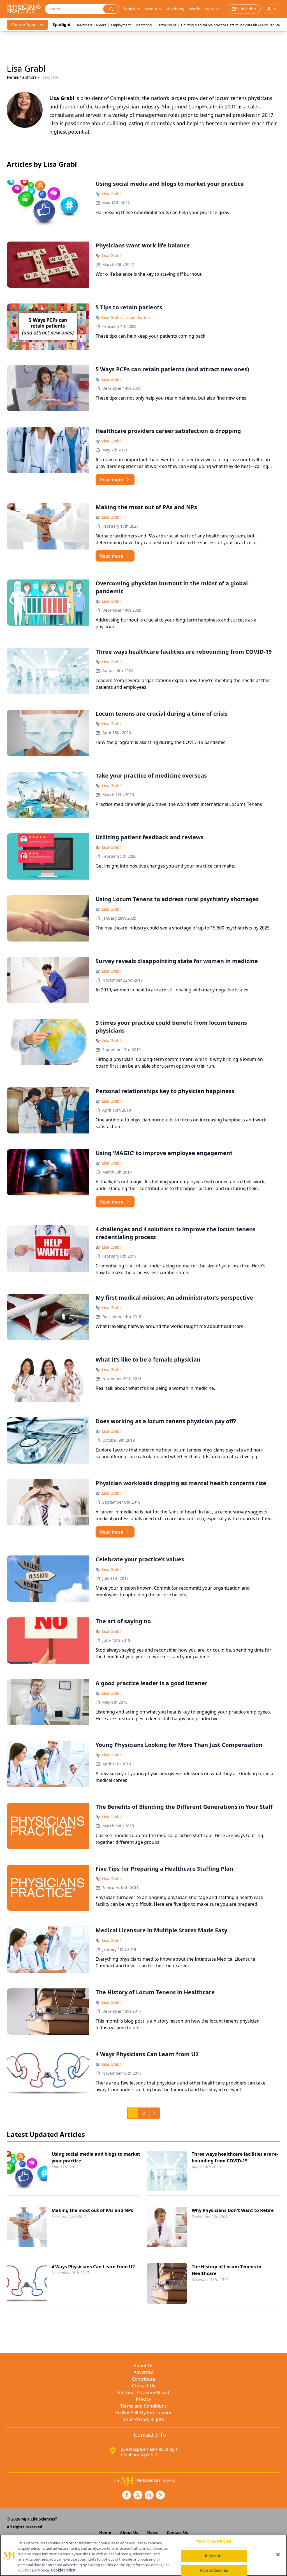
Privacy (143, 2399)
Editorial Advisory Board (143, 2392)
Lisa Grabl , (113, 317)
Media (151, 9)
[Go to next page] (155, 2113)
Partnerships (166, 25)
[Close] (278, 2555)
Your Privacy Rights (144, 2419)
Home (13, 77)
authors (29, 77)
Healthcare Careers (91, 25)
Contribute (143, 2379)
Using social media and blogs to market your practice (96, 2157)
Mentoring (143, 25)
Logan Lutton (138, 317)
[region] (143, 2555)
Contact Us (144, 2386)
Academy (176, 9)
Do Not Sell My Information (144, 2413)
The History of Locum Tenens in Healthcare (227, 2270)
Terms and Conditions (143, 2406)
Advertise (144, 2372)
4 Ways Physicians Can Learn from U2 (93, 2267)
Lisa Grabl (111, 194)
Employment (121, 25)
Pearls (194, 9)
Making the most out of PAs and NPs (92, 2210)
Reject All (214, 2556)
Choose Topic (24, 25)
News (152, 2532)
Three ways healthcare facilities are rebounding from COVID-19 (235, 2157)
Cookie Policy (63, 2570)
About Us (143, 2366)
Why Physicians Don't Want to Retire (233, 2210)
